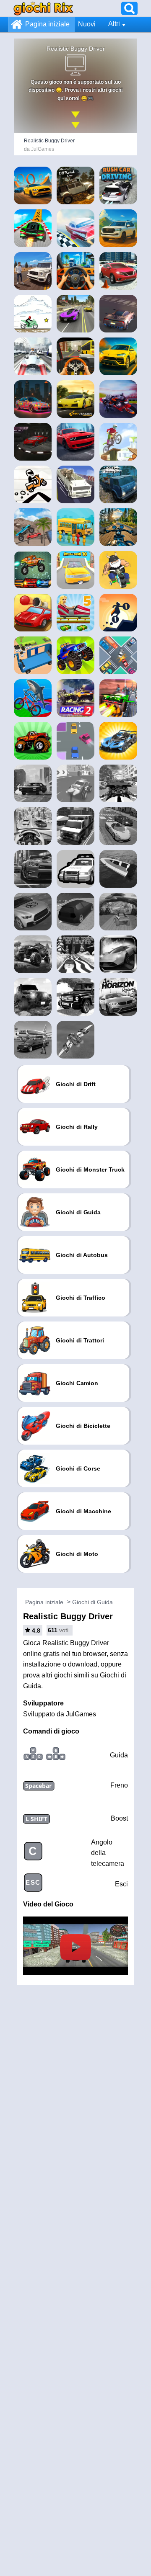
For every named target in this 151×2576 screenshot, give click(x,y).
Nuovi (87, 24)
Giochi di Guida (92, 1602)
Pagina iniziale (47, 24)
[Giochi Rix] (43, 8)
